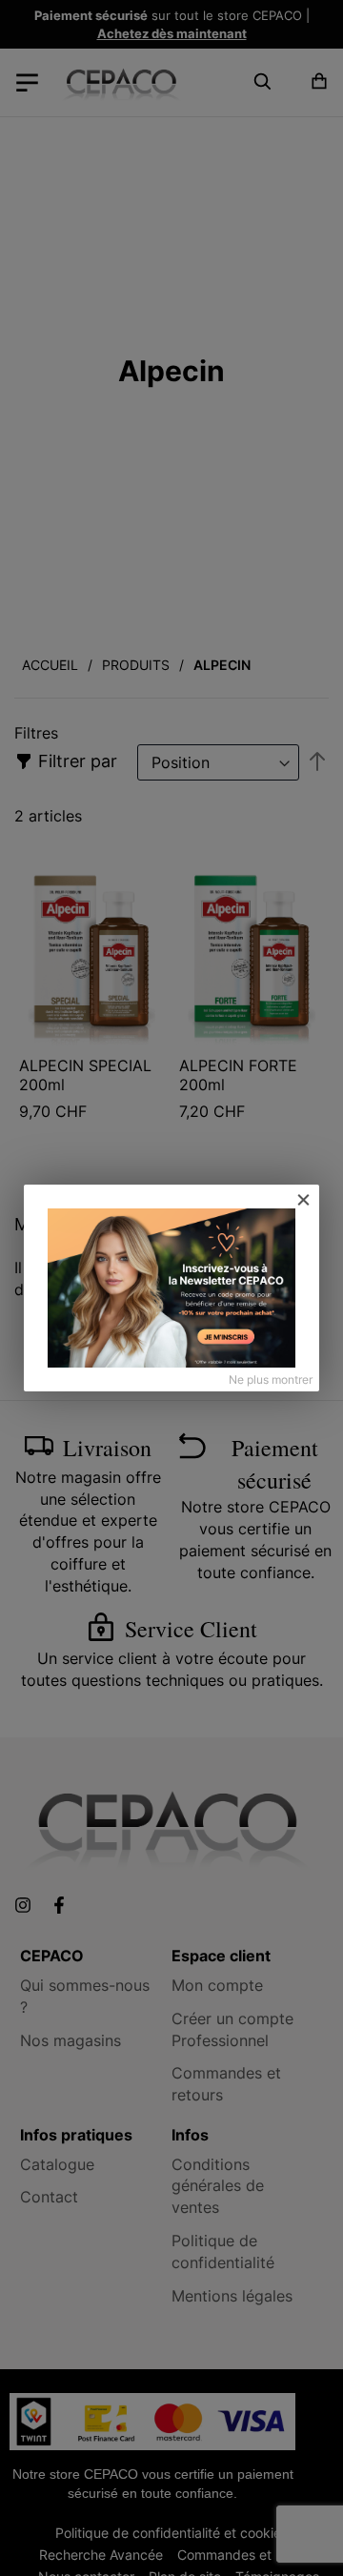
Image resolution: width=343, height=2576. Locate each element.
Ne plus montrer (271, 1379)
